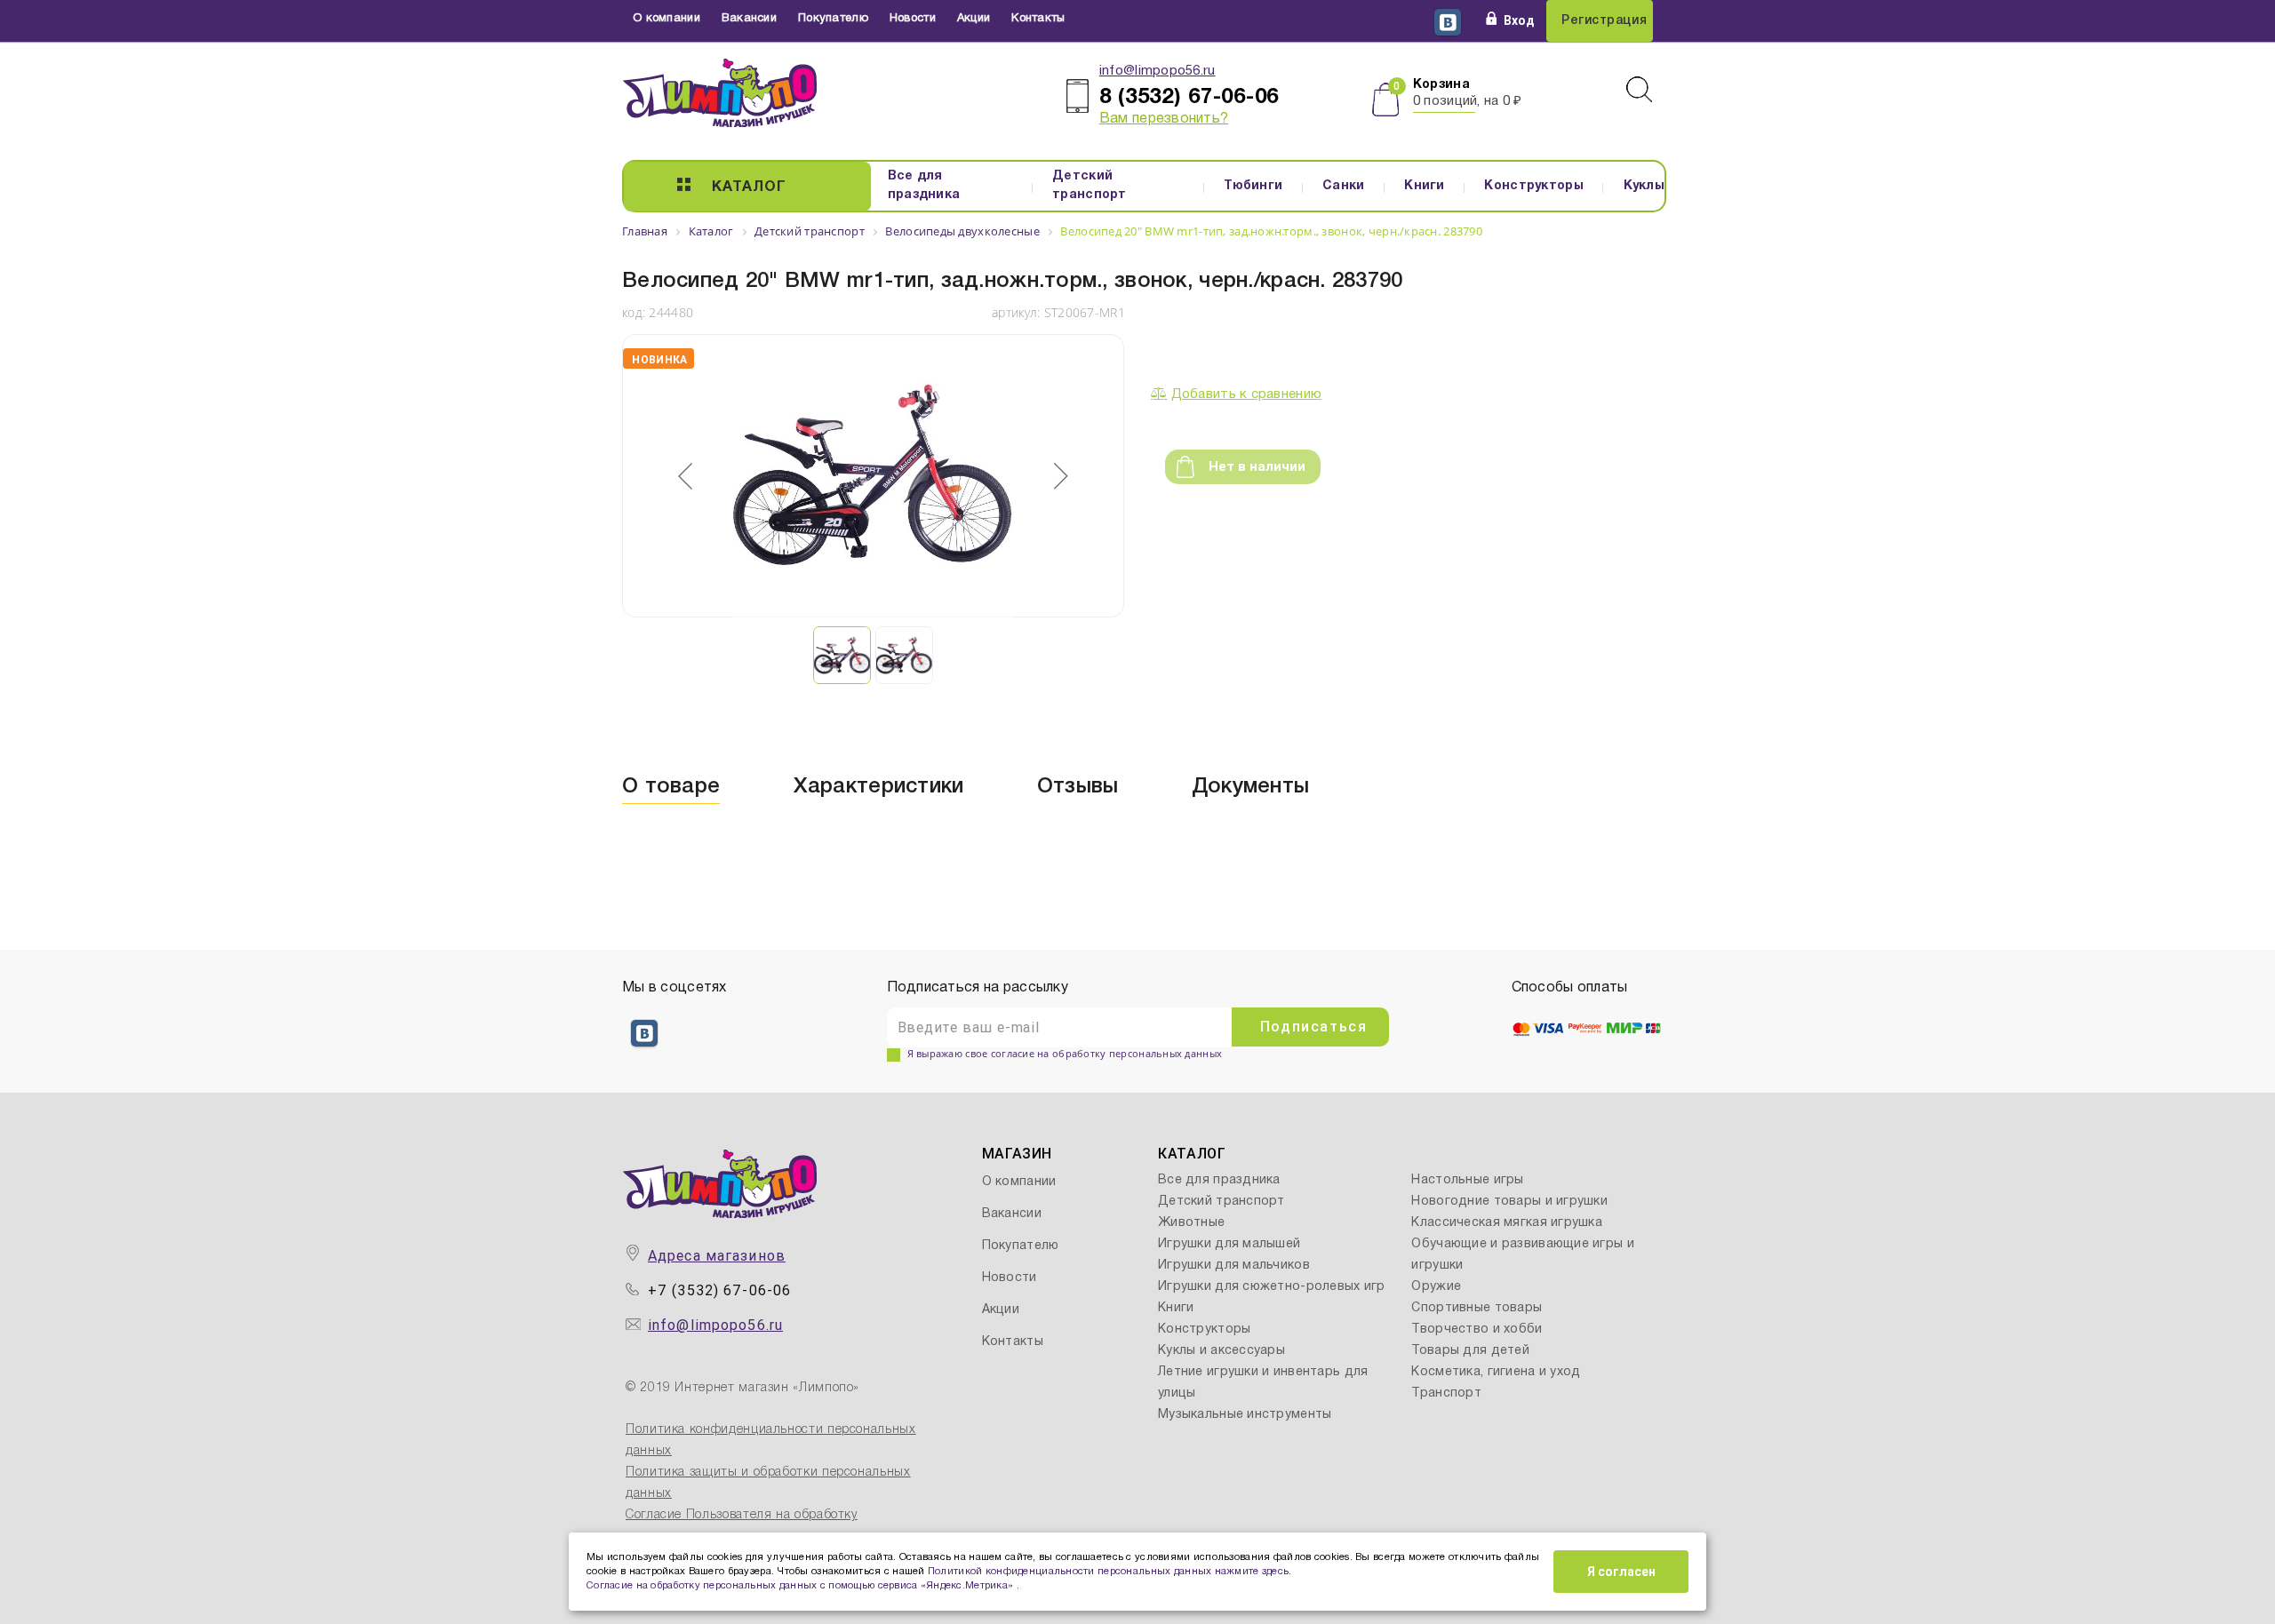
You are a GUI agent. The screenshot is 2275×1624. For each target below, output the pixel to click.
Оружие (1436, 1287)
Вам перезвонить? (1164, 119)
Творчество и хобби (1477, 1329)
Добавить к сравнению (1247, 394)
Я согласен (1621, 1572)
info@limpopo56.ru (1157, 71)
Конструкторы (1533, 186)
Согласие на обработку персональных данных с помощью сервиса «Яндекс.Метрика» (802, 1586)
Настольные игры (1467, 1180)
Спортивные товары (1477, 1308)
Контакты (1038, 19)
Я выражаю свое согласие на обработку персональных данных (1065, 1053)
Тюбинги (1253, 186)
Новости (913, 19)
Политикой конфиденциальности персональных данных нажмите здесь (1108, 1572)
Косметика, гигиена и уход (1496, 1372)
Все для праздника (924, 186)
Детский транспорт (1090, 186)
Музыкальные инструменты (1245, 1415)
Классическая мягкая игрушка (1507, 1223)
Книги (1424, 186)
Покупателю (833, 19)
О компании (667, 19)
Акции (974, 19)
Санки (1343, 186)
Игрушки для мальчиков (1234, 1266)
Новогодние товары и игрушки (1509, 1202)
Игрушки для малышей (1229, 1244)
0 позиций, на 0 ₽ (1468, 101)
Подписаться (1314, 1027)
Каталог (749, 187)
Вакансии (749, 19)
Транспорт (1446, 1393)
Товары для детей (1470, 1351)
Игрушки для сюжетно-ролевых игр (1272, 1287)
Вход (1519, 20)
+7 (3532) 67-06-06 (719, 1290)
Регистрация (1604, 21)
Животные (1191, 1223)
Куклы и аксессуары (1221, 1351)
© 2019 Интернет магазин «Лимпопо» (742, 1388)
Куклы (1644, 186)
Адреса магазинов (717, 1256)
